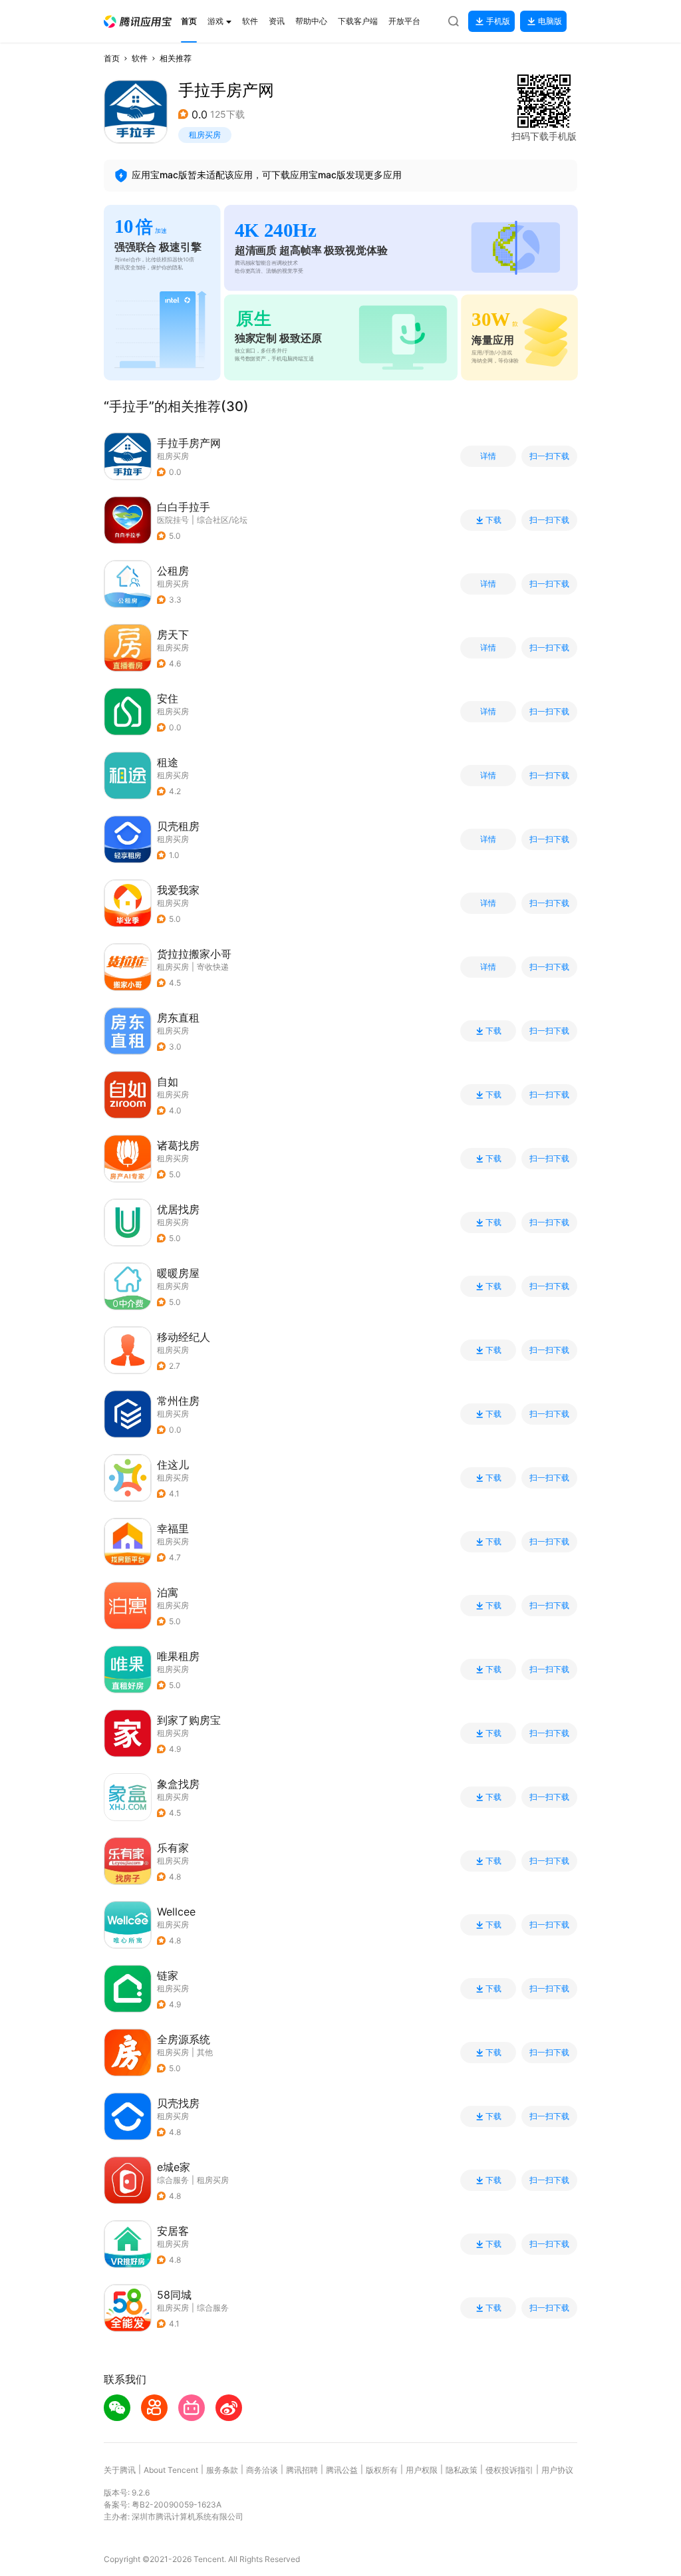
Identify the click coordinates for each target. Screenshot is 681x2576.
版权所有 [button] (382, 2470)
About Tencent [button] (171, 2470)
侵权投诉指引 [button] (509, 2470)
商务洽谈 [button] (262, 2470)
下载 (493, 520)
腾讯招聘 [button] (302, 2470)
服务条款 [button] (222, 2470)
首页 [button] (112, 58)
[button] (138, 22)
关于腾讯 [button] (120, 2470)
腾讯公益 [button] (342, 2470)
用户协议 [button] (557, 2470)
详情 (488, 456)
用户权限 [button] (422, 2470)
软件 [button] (140, 58)
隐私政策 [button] (462, 2470)
